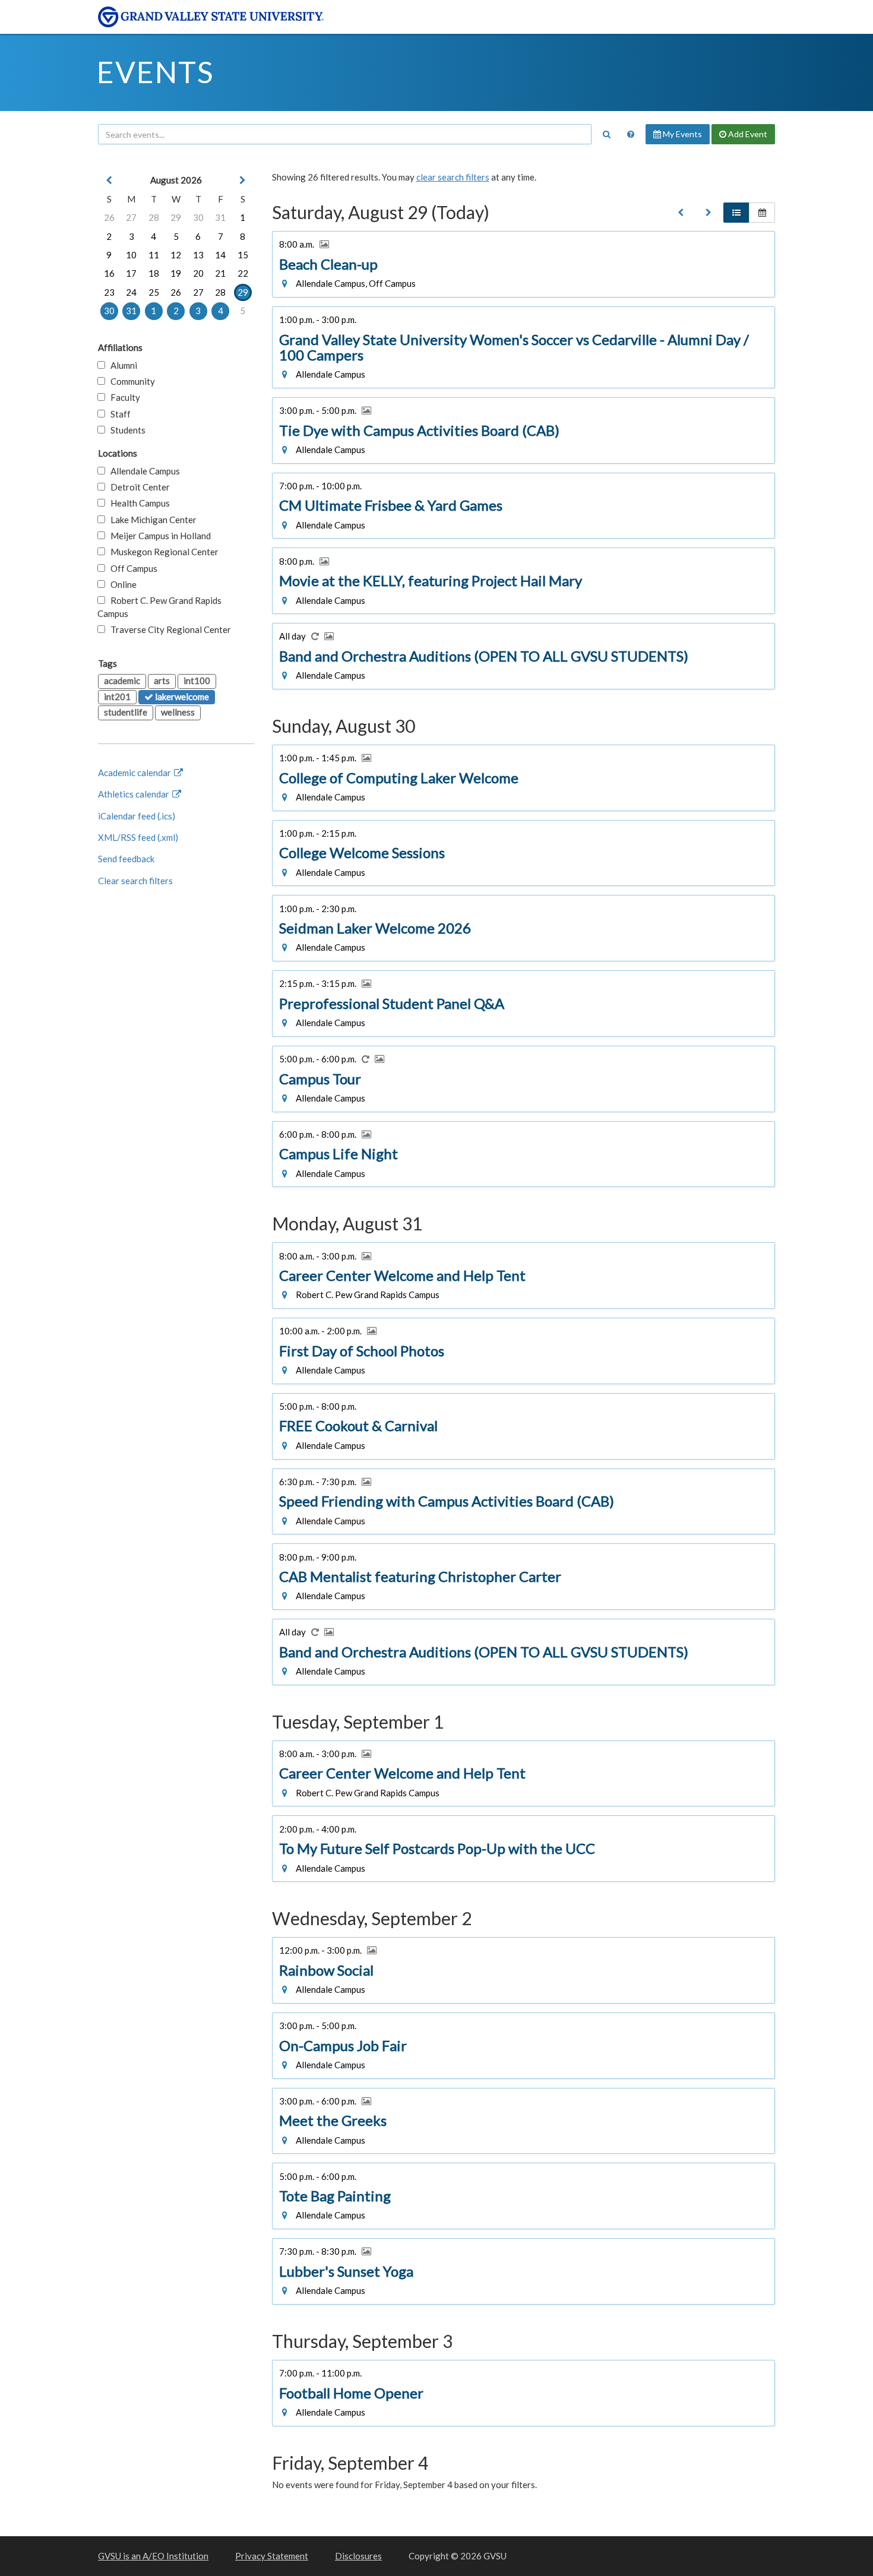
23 (109, 292)
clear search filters (453, 177)
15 (243, 255)
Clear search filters (135, 881)
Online (121, 584)
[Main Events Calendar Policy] (631, 134)
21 (220, 273)
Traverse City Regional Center (168, 629)
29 (176, 217)
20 (198, 273)
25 (154, 292)
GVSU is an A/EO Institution (153, 2556)
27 (131, 217)
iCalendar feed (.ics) (137, 816)
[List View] (736, 213)
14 (220, 255)
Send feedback (126, 859)
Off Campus (131, 568)
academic (122, 681)
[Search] (606, 134)
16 (109, 273)
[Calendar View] (762, 213)
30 (198, 217)
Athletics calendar (135, 794)
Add (747, 134)
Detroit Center (137, 487)
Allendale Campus (143, 471)
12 (176, 255)
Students (125, 430)
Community (130, 381)
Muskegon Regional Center (162, 552)
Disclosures (358, 2556)
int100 (197, 681)
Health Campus (137, 503)
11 (154, 255)
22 (243, 273)
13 (198, 255)
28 (154, 217)
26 (109, 217)
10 (131, 255)
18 (154, 273)
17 (131, 273)
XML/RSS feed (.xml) (138, 837)
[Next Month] (243, 180)
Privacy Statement (272, 2556)
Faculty (123, 397)
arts (162, 681)
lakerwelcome (181, 697)
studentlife (126, 712)
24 (131, 292)
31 (220, 217)
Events (155, 72)
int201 (117, 697)
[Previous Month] (109, 180)
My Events (681, 134)
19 (176, 273)
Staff (118, 414)
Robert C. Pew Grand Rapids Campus (159, 607)
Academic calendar (135, 773)
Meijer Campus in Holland (158, 536)
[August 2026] (681, 213)
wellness (178, 712)
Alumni (121, 365)
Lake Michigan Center (151, 520)
